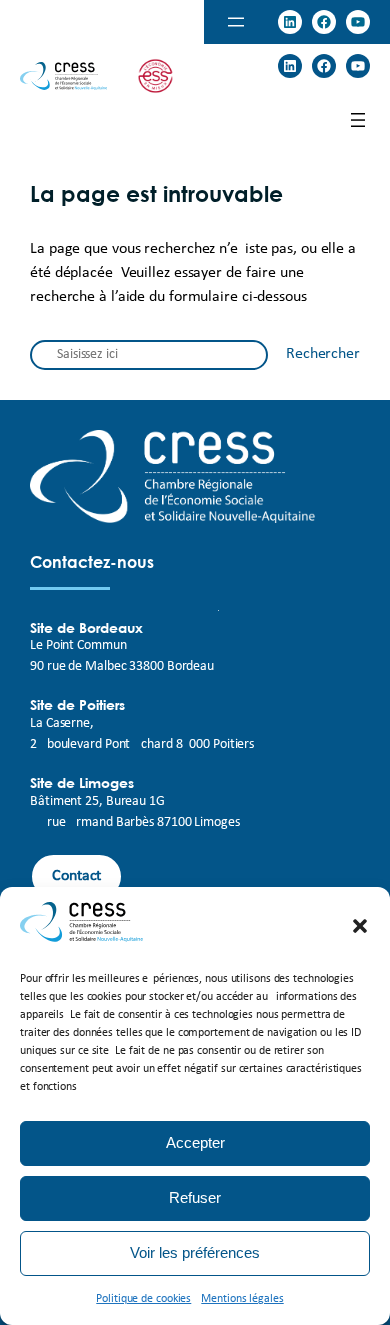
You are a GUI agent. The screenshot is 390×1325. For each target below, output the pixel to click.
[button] (360, 926)
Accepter (195, 1142)
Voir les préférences (195, 1252)
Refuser (195, 1197)
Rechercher (323, 354)
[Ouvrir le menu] (236, 22)
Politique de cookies (143, 1299)
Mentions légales (242, 1299)
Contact (76, 876)
